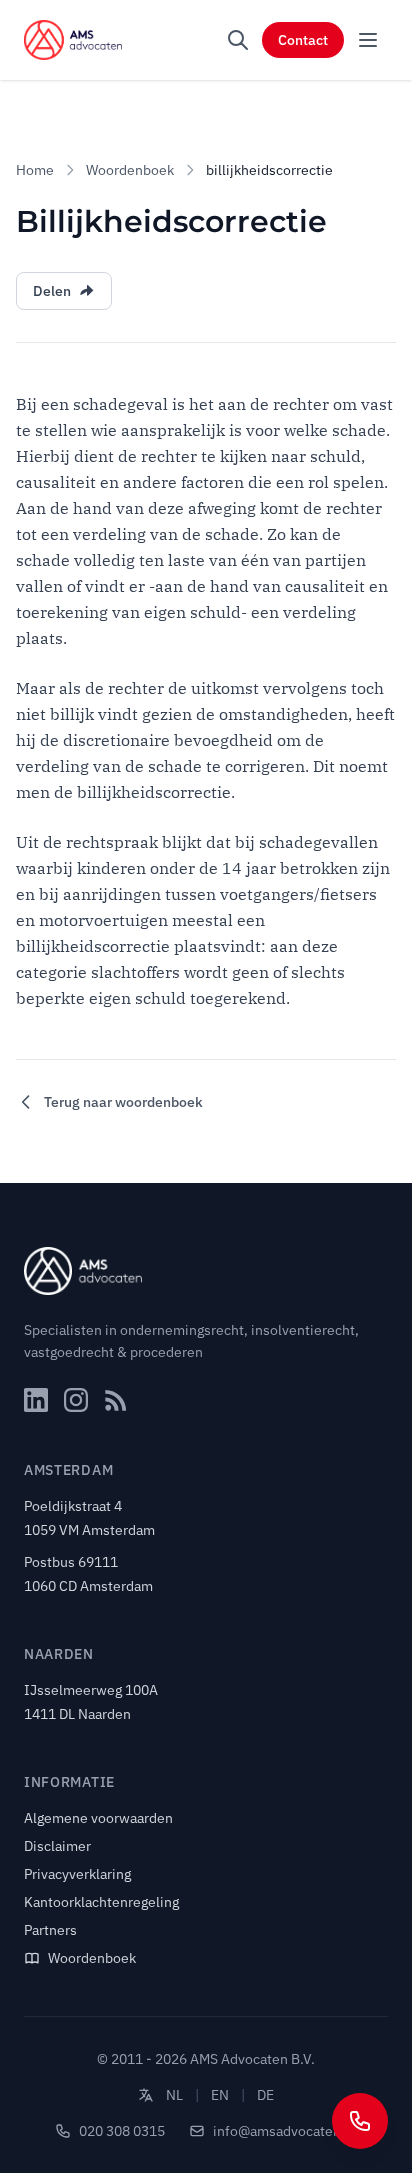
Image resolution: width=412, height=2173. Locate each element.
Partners (50, 1930)
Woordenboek (130, 170)
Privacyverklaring (77, 1874)
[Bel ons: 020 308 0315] (360, 2121)
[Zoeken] (238, 40)
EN (220, 2095)
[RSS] (116, 1400)
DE (265, 2095)
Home (35, 170)
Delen (52, 291)
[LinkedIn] (36, 1400)
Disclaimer (57, 1846)
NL (174, 2095)
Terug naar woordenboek (123, 1102)
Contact (303, 40)
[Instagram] (76, 1400)
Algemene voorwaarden (98, 1818)
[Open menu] (368, 40)
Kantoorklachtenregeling (101, 1902)
